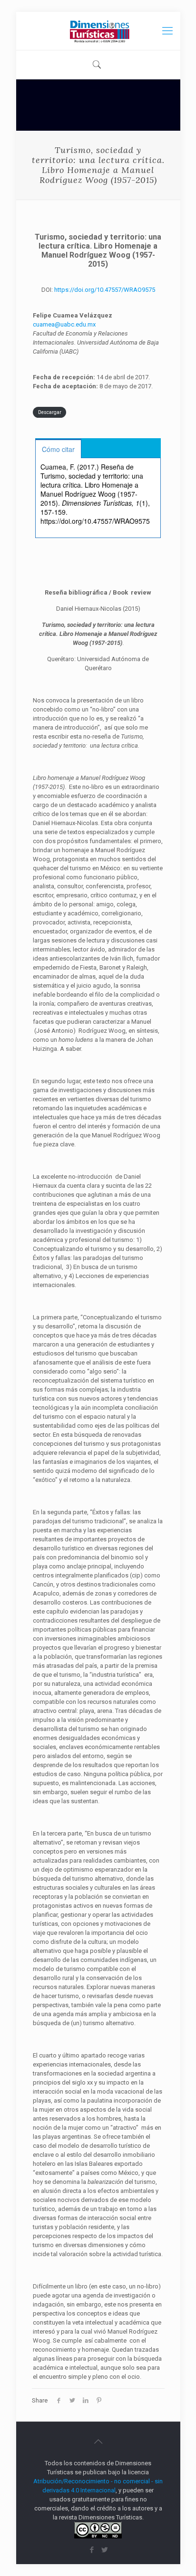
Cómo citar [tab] (58, 449)
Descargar (50, 412)
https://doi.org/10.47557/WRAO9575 (105, 290)
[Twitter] (104, 2550)
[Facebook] (92, 2550)
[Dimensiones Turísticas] (98, 31)
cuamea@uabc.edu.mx (64, 324)
